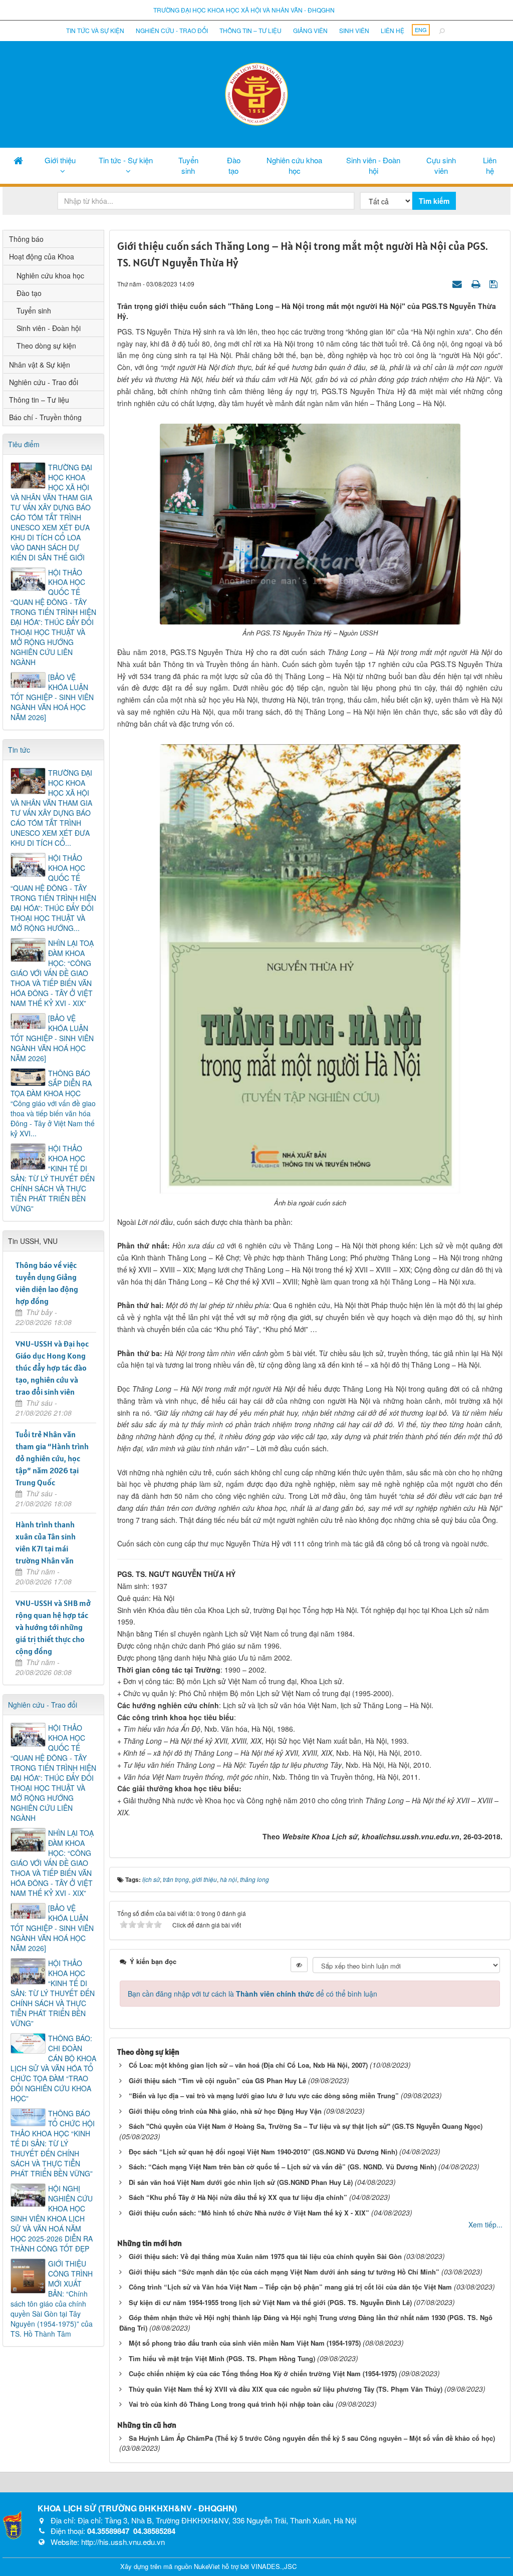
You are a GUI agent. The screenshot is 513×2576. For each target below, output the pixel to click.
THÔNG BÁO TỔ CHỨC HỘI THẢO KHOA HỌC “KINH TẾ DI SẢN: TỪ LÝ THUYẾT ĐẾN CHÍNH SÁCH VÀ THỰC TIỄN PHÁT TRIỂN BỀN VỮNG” (53, 2143)
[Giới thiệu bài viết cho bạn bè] (458, 283)
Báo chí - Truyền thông (45, 417)
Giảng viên (310, 30)
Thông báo (26, 239)
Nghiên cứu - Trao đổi (172, 30)
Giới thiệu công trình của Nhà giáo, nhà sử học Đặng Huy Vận (225, 2111)
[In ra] (477, 283)
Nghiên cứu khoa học (294, 165)
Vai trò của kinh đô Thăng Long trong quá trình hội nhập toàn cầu (231, 2404)
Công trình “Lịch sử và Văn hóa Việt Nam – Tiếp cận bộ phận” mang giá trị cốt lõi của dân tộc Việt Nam (290, 2287)
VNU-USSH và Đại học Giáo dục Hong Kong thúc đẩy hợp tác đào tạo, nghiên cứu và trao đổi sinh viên (52, 1368)
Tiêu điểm (24, 444)
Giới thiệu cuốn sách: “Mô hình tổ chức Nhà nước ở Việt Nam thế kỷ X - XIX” (249, 2213)
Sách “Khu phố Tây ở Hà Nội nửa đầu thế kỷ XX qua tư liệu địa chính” (238, 2197)
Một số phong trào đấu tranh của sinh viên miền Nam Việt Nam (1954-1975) (245, 2343)
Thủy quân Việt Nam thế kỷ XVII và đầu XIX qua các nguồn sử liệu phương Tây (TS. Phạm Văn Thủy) (286, 2389)
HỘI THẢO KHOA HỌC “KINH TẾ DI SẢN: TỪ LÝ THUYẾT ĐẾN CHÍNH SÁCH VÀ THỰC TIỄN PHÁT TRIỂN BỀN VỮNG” (53, 1178)
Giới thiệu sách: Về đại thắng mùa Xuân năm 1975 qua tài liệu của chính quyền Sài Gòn (265, 2256)
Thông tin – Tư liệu (250, 30)
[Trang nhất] (18, 160)
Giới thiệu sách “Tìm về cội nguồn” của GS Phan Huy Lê (217, 2080)
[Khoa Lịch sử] (256, 93)
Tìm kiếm (434, 201)
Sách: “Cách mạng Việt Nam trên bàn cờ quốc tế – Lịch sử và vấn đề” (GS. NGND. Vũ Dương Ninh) (283, 2167)
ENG (421, 30)
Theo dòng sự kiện (46, 346)
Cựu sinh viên (441, 165)
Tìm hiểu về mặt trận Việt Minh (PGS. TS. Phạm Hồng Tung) (222, 2358)
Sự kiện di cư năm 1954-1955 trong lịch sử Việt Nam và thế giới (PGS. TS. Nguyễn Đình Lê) (270, 2302)
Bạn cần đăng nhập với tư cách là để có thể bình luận (252, 1994)
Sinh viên (354, 30)
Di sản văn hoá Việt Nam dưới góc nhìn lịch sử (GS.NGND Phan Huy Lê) (241, 2182)
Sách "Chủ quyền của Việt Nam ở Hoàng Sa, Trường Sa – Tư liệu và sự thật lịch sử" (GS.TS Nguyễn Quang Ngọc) (306, 2126)
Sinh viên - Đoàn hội (373, 165)
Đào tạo (234, 165)
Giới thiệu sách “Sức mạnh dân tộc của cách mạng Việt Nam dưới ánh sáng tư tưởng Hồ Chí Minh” (284, 2272)
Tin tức (19, 750)
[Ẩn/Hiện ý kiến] (299, 1965)
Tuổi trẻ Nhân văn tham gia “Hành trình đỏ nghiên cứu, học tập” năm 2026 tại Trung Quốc (52, 1458)
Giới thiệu (60, 160)
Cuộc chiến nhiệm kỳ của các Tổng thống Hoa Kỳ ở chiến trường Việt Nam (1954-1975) (263, 2373)
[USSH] (13, 2524)
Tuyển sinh (188, 165)
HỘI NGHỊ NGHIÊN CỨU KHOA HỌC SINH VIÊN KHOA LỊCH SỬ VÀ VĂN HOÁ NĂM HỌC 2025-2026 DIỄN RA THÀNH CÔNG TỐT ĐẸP (52, 2218)
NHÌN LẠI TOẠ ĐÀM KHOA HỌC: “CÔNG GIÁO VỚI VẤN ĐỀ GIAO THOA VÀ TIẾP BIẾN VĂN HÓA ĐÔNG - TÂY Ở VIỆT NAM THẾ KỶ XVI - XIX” (52, 973)
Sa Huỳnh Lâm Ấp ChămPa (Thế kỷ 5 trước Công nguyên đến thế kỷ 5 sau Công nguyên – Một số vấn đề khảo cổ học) (312, 2438)
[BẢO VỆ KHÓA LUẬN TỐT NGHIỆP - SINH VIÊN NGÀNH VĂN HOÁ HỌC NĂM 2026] (52, 697)
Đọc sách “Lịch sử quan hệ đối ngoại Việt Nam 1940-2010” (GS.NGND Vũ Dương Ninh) (263, 2152)
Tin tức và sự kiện (95, 30)
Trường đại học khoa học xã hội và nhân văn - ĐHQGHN (244, 10)
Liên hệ (393, 30)
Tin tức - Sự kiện (126, 160)
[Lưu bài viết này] (495, 283)
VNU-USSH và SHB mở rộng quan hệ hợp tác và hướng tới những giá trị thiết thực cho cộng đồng (53, 1627)
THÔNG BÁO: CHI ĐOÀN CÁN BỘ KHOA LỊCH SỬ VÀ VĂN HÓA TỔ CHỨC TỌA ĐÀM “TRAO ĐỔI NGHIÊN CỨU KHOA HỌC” (53, 2068)
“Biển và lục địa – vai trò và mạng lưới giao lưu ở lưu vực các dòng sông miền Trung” (264, 2096)
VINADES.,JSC (274, 2566)
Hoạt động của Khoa (42, 256)
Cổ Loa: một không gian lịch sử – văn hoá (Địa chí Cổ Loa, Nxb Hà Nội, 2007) (248, 2065)
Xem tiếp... (485, 2224)
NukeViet (207, 2566)
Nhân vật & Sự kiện (40, 365)
